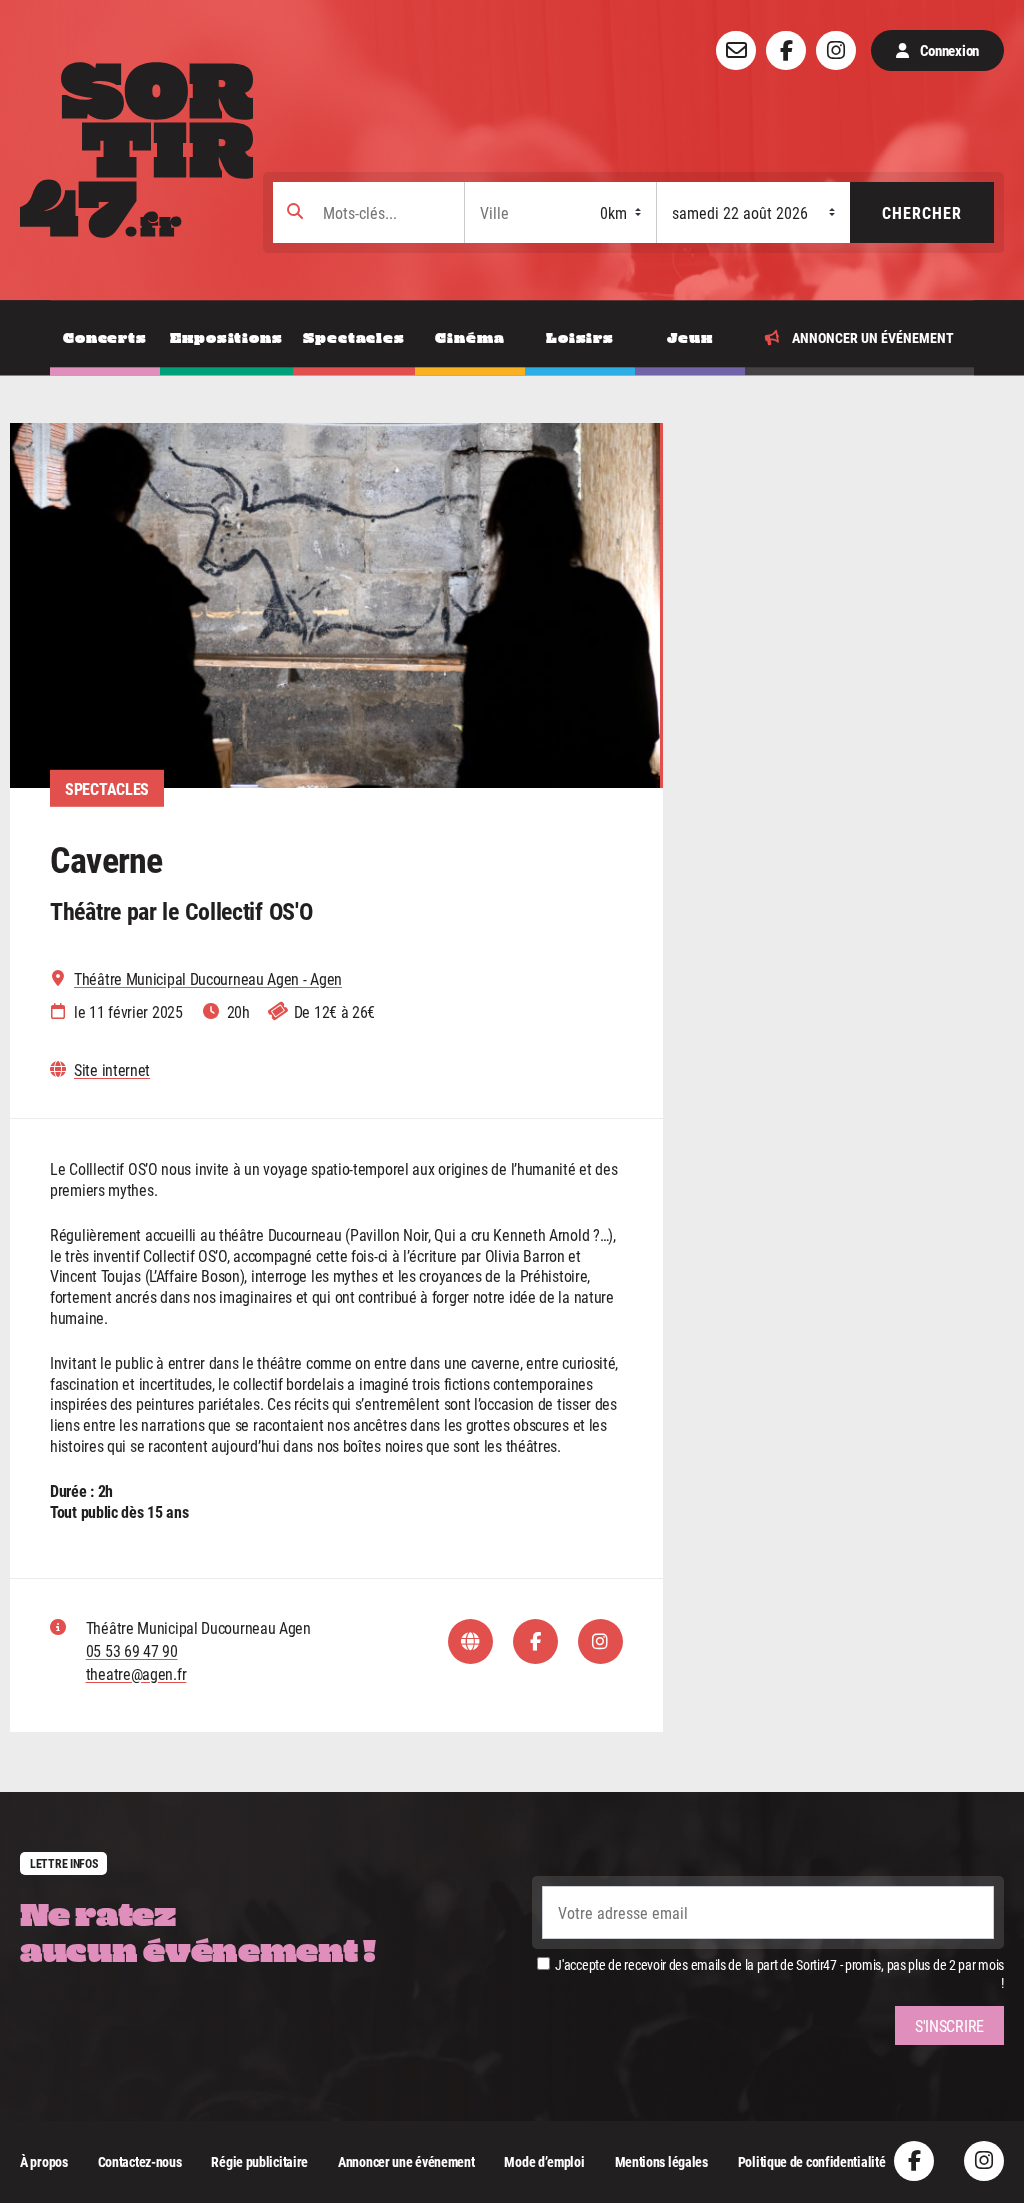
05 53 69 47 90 (132, 1650)
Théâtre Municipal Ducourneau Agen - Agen (208, 979)
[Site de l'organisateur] (470, 1641)
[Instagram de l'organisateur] (600, 1641)
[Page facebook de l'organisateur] (535, 1641)
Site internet (112, 1070)
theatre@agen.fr (136, 1673)
